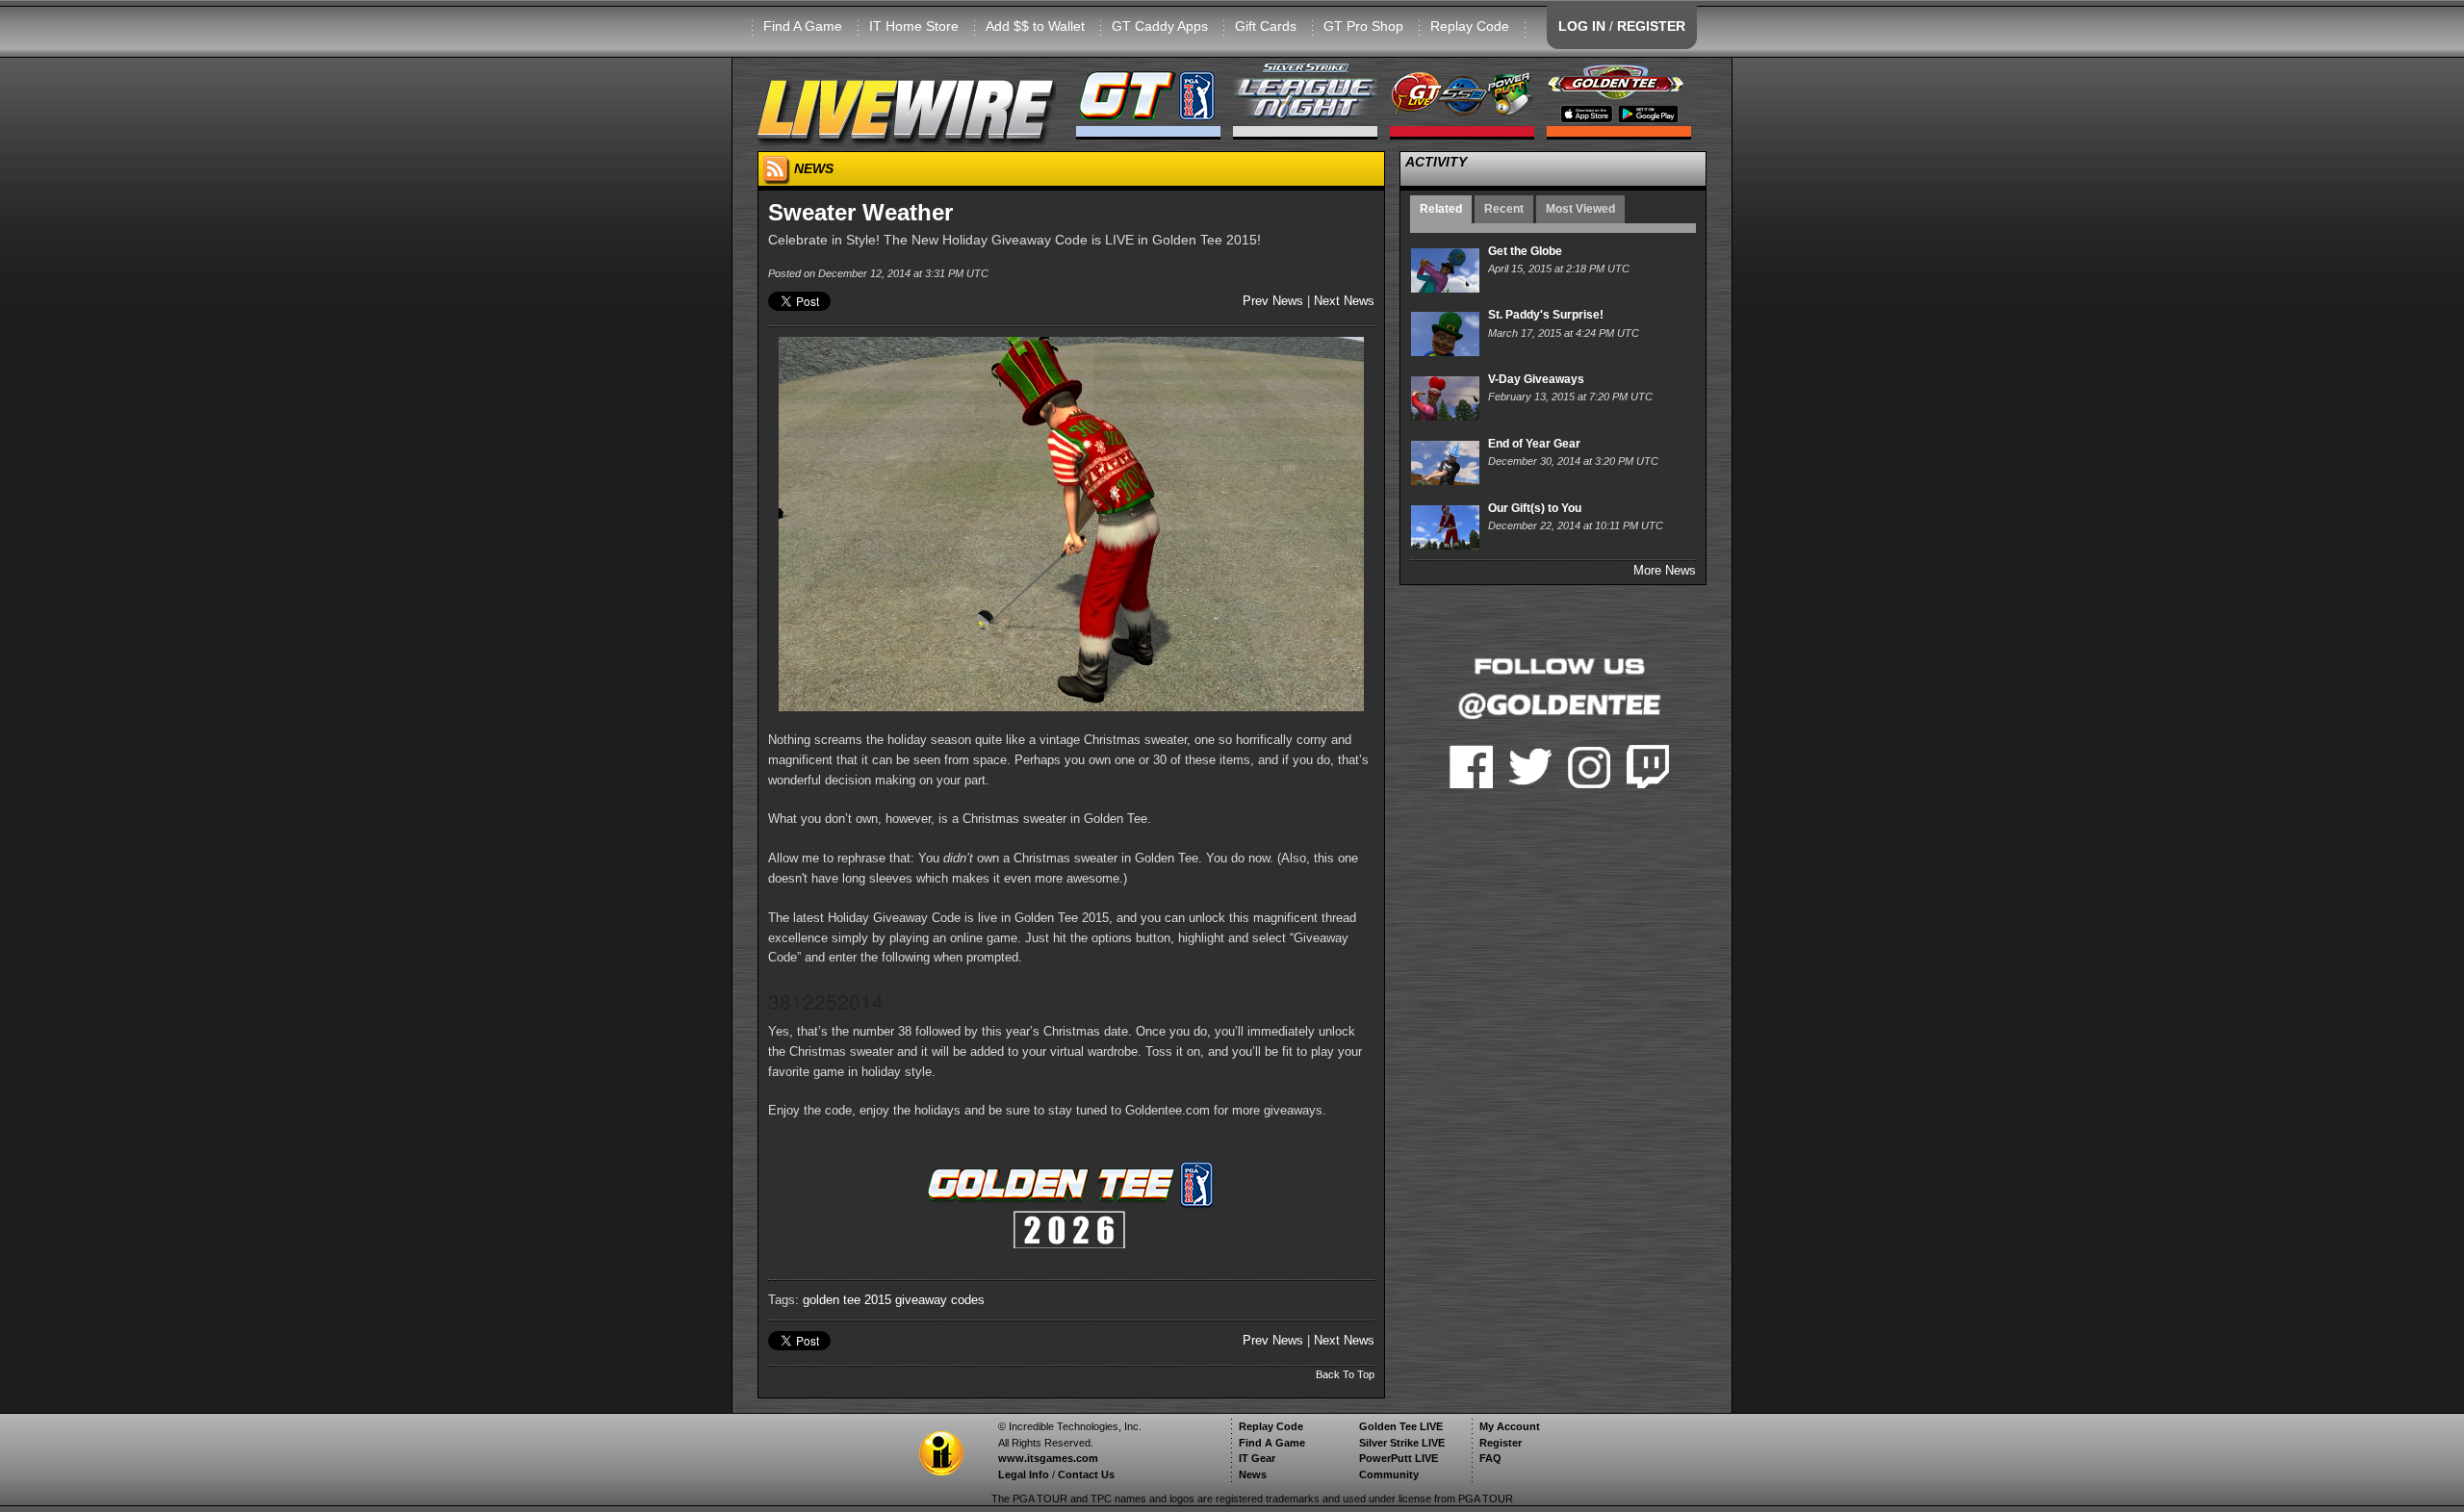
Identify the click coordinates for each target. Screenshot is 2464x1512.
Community (1389, 1474)
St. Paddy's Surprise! (1546, 315)
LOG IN (1582, 26)
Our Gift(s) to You (1535, 508)
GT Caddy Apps (1160, 26)
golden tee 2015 (847, 1300)
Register (1501, 1443)
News (1253, 1474)
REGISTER (1651, 26)
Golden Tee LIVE (1401, 1426)
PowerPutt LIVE (1399, 1458)
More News (1665, 570)
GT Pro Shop (1363, 26)
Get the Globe (1525, 251)
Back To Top (1345, 1374)
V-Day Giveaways (1536, 379)
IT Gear (1257, 1458)
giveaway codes (940, 1300)
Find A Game (803, 26)
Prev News (1273, 301)
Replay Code (1470, 26)
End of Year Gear (1534, 444)
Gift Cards (1266, 26)
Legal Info (1024, 1474)
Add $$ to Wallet (1035, 26)
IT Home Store (914, 26)
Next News (1344, 301)
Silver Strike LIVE (1402, 1443)
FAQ (1490, 1458)
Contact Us (1086, 1474)
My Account (1510, 1426)
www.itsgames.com (1048, 1458)
